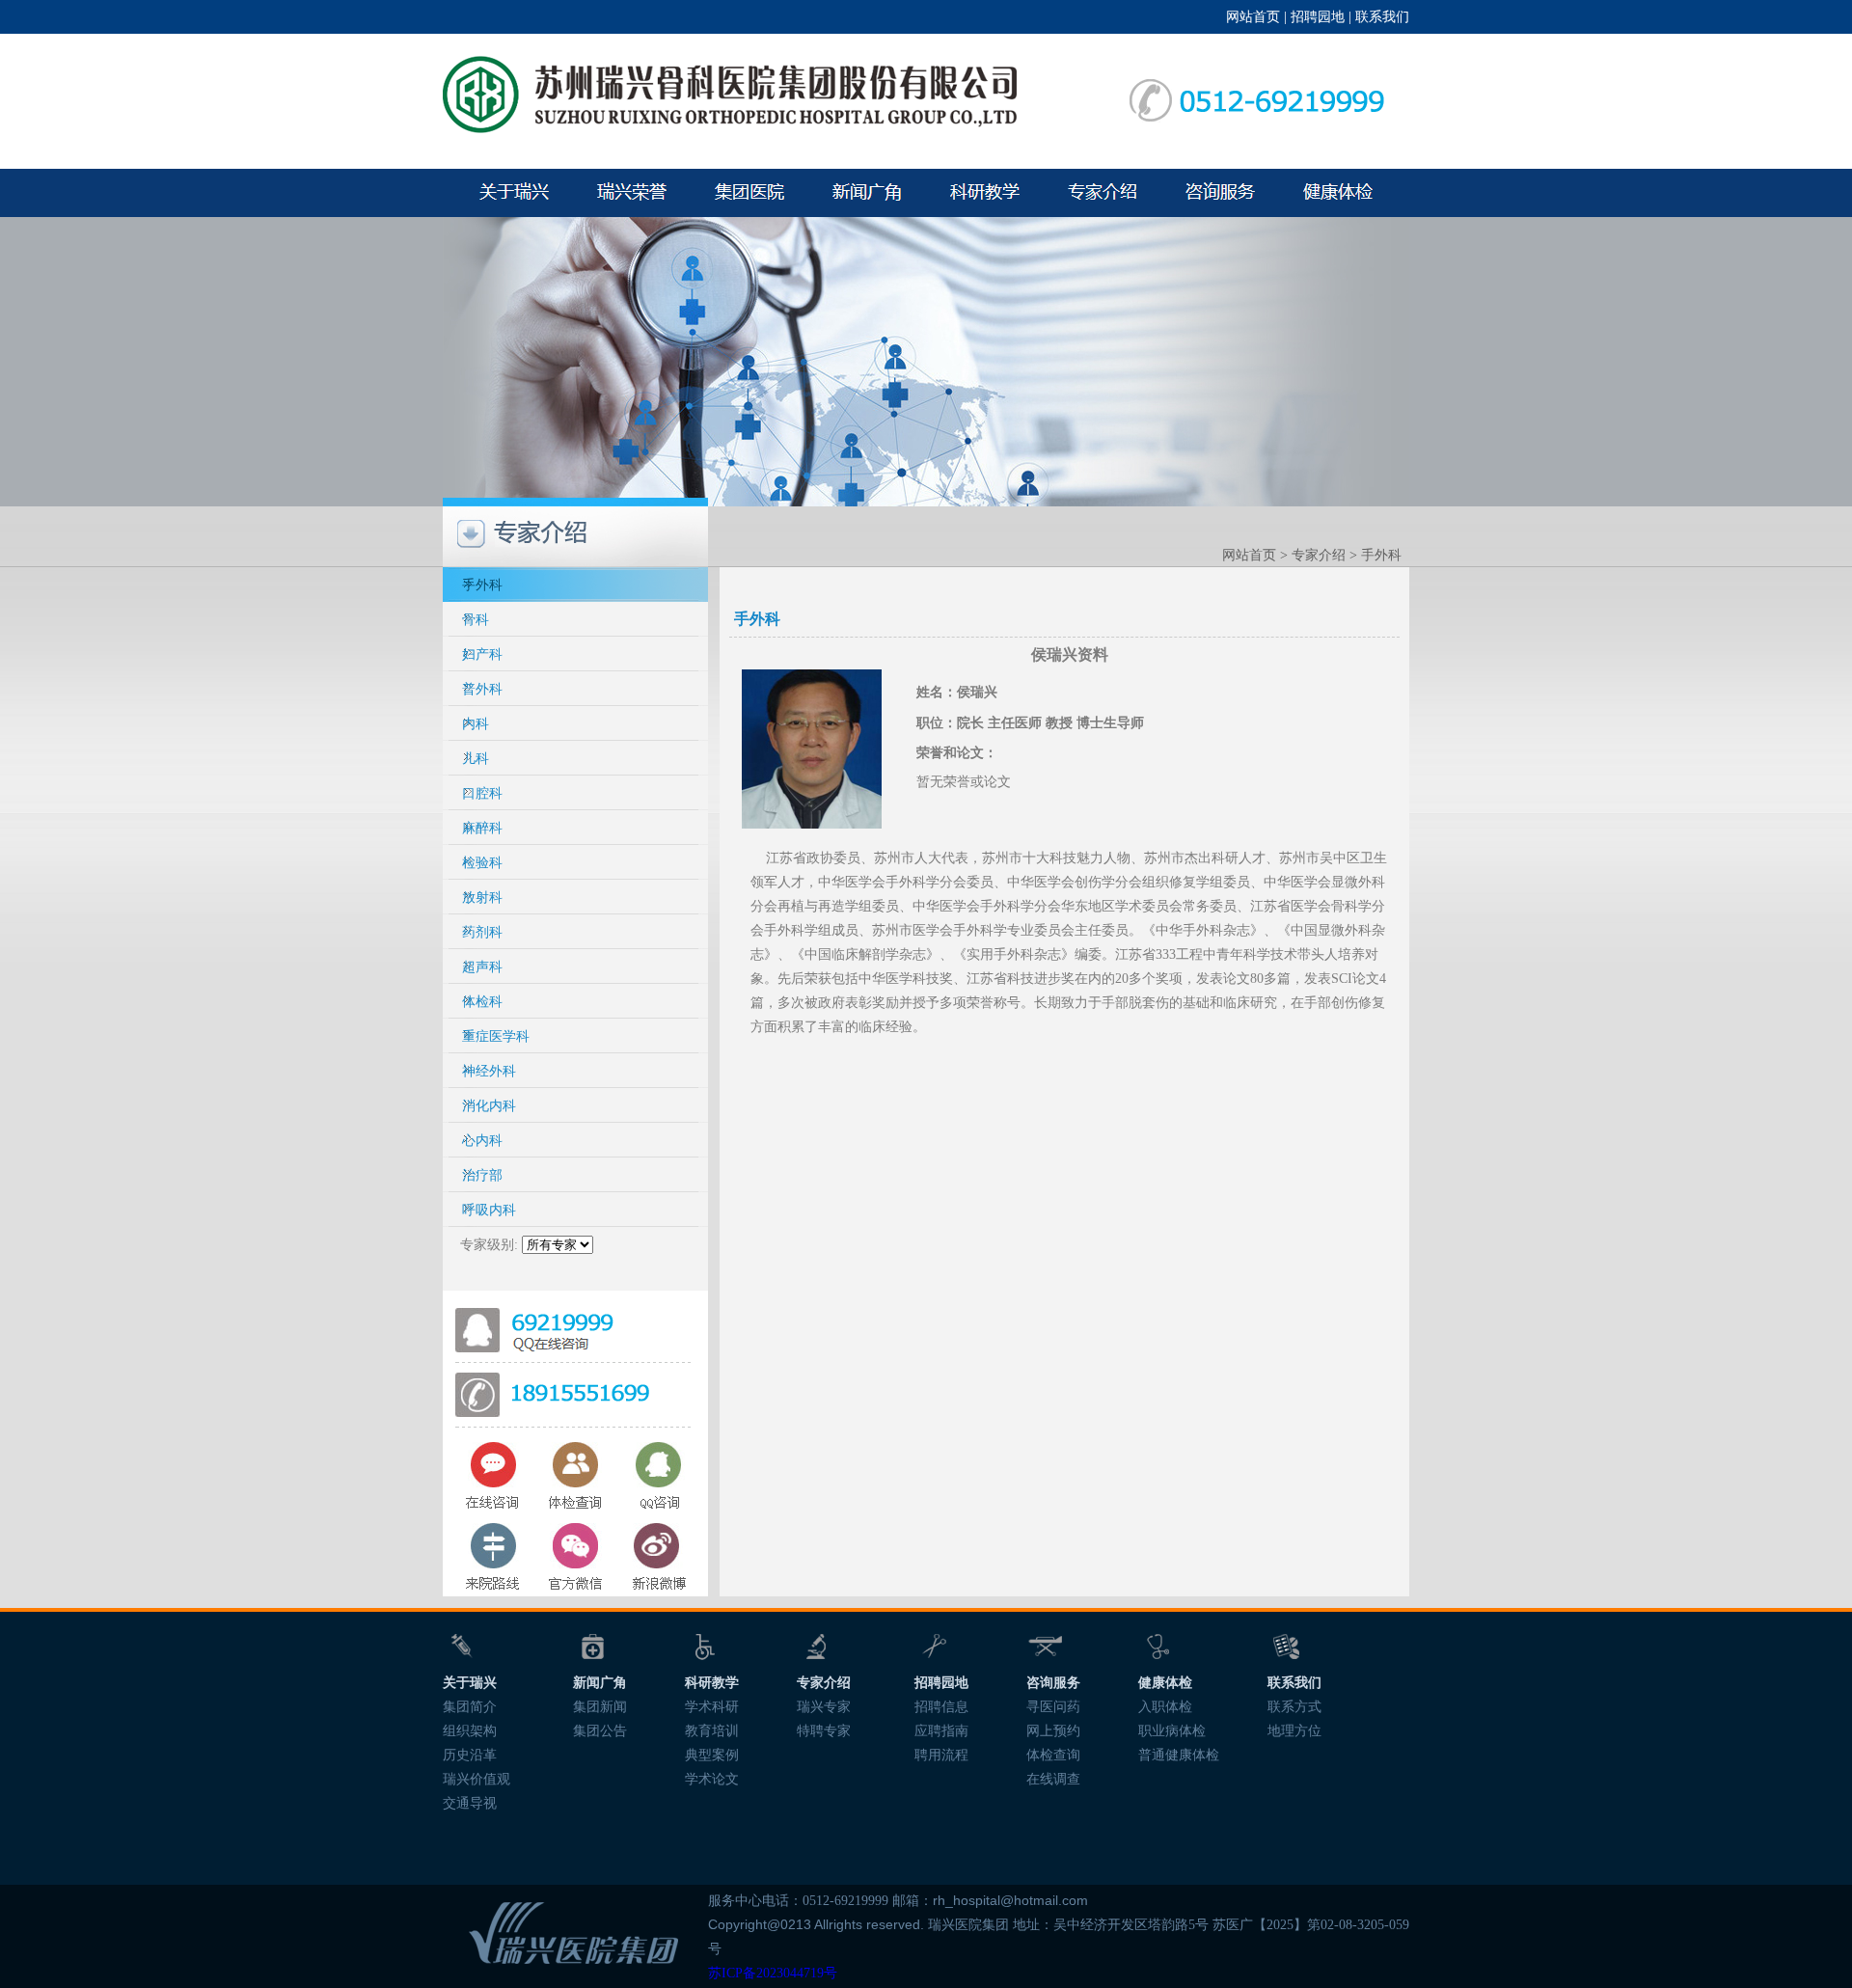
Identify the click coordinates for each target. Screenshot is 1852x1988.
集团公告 (600, 1731)
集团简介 (470, 1707)
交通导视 (470, 1803)
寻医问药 (1053, 1707)
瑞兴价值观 (477, 1779)
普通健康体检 (1179, 1755)
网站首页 (1253, 17)
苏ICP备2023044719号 (773, 1973)
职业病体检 (1172, 1731)
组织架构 (470, 1731)
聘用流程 (941, 1755)
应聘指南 (941, 1731)
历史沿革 (470, 1755)
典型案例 (712, 1755)
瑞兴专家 (824, 1707)
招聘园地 (1318, 17)
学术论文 (712, 1779)
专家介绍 (1319, 555)
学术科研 (712, 1707)
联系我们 (1382, 17)
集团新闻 (600, 1707)
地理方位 (1294, 1731)
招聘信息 (941, 1707)
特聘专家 (824, 1731)
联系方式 (1294, 1707)
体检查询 (1053, 1755)
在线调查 (1053, 1779)
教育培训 (712, 1731)
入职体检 (1165, 1707)
